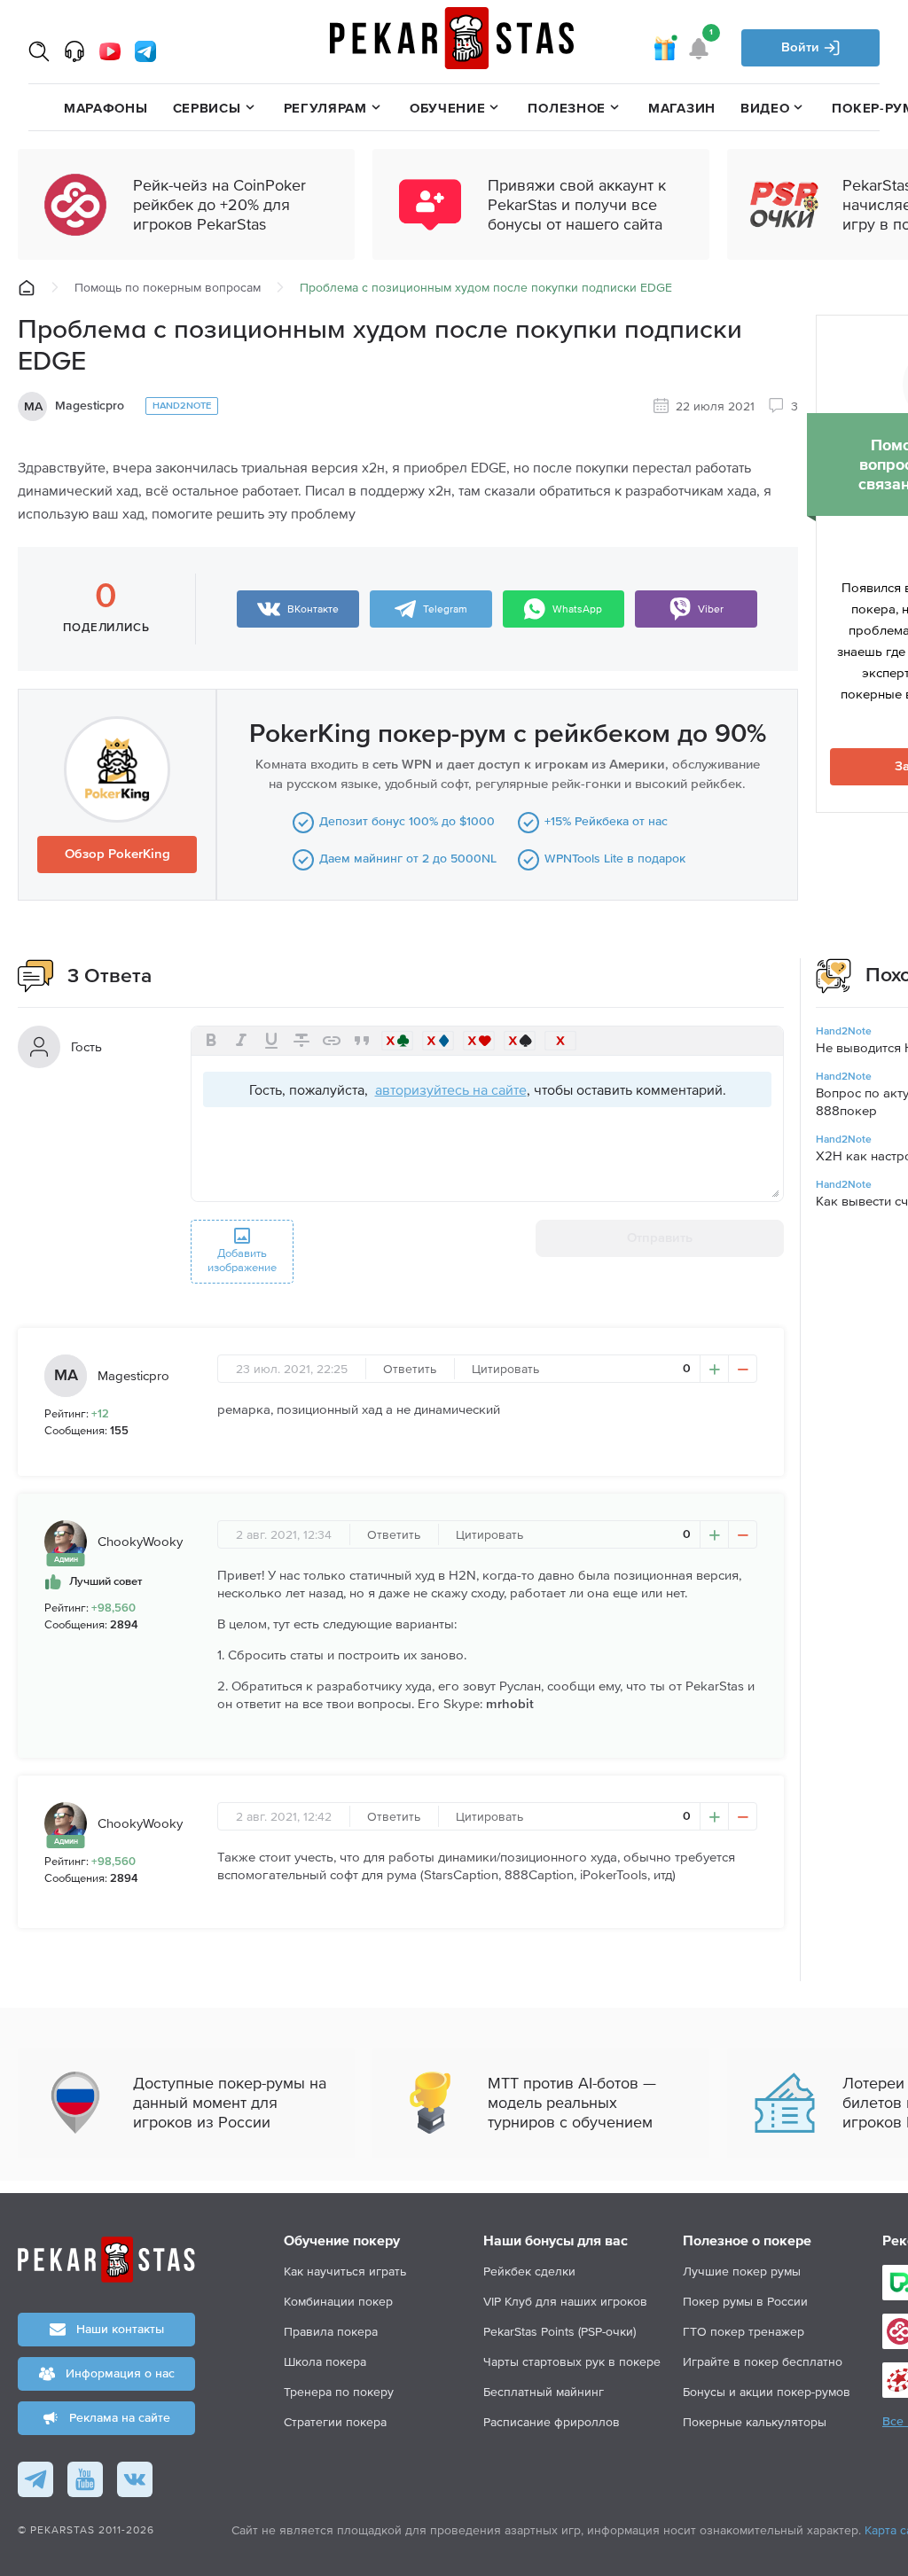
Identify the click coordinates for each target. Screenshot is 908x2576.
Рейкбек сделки (529, 2271)
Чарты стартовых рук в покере (572, 2361)
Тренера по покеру (339, 2392)
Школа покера (325, 2361)
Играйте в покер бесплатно (763, 2361)
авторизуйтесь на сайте (451, 1089)
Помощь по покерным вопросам (168, 287)
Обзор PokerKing (117, 854)
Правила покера (331, 2331)
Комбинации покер (338, 2301)
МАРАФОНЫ (106, 108)
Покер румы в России (745, 2301)
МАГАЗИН (682, 108)
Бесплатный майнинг (544, 2392)
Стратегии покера (335, 2422)
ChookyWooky (140, 1541)
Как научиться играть (345, 2271)
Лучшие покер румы (742, 2271)
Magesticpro (90, 406)
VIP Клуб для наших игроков (565, 2301)
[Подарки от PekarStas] (664, 48)
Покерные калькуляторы (755, 2422)
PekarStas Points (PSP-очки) (560, 2331)
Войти (802, 47)
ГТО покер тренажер (744, 2331)
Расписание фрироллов (552, 2422)
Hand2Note (182, 406)
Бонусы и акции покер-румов (767, 2392)
